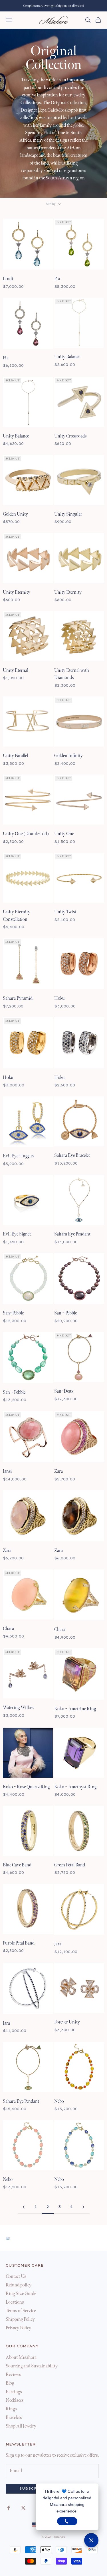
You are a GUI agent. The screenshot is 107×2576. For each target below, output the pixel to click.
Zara (58, 1471)
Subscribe (33, 2489)
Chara (8, 1629)
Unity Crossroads (70, 436)
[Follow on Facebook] (9, 2508)
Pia (57, 279)
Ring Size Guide (21, 2294)
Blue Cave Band (17, 1865)
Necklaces (15, 2400)
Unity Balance (67, 357)
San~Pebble (13, 1313)
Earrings (14, 2392)
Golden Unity (15, 514)
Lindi (8, 279)
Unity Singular (68, 514)
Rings (11, 2409)
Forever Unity (67, 2022)
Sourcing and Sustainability (32, 2366)
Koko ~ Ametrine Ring (75, 1709)
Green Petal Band (70, 1865)
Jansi (7, 1471)
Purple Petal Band (19, 1943)
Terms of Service (21, 2311)
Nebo (59, 2101)
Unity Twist (65, 912)
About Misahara (21, 2358)
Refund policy (19, 2285)
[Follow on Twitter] (23, 2508)
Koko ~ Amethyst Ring (75, 1787)
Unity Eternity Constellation (17, 916)
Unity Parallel (15, 756)
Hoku (59, 998)
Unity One (64, 834)
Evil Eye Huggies (19, 1156)
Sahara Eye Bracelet (72, 1156)
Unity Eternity (17, 592)
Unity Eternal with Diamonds (72, 674)
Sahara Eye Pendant (72, 1234)
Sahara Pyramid (18, 998)
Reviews (13, 2375)
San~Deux (64, 1391)
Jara (58, 1944)
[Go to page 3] (84, 2207)
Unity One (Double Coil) (26, 834)
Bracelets (14, 2418)
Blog (10, 2383)
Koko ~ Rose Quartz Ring (26, 1787)
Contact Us (16, 2277)
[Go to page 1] (24, 2207)
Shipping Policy (20, 2319)
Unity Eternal (16, 671)
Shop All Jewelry (21, 2426)
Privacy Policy (18, 2328)
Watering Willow (19, 1708)
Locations (15, 2302)
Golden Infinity (68, 756)
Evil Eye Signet (17, 1234)
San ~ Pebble (65, 1313)
